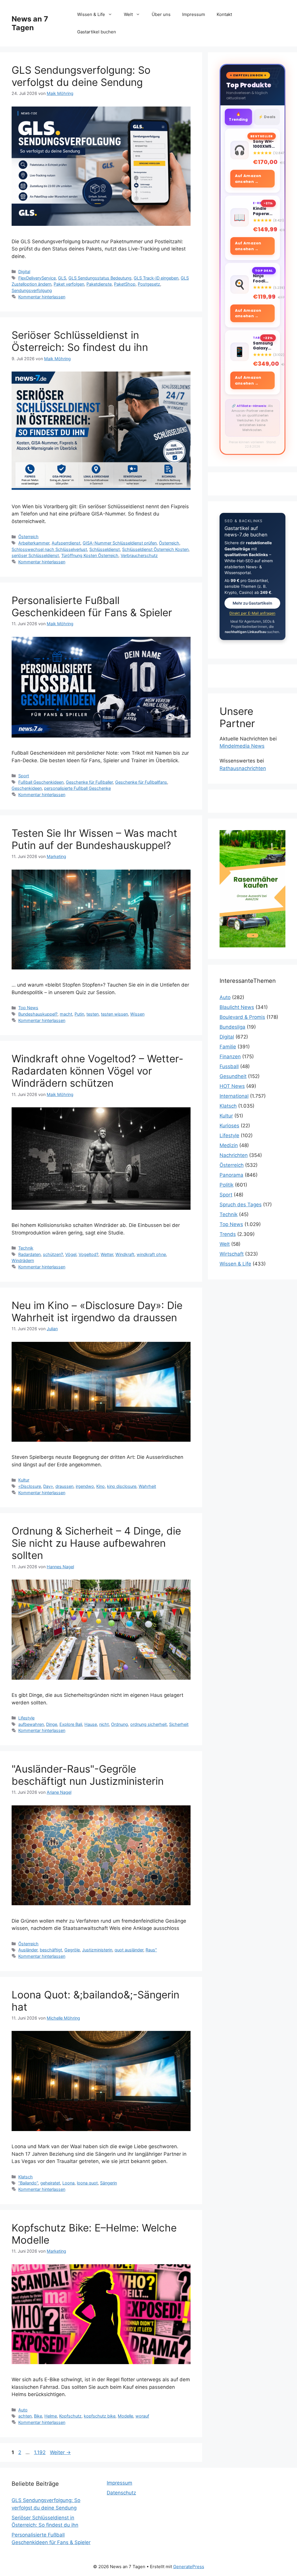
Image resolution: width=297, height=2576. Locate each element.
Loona (68, 2183)
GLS (62, 278)
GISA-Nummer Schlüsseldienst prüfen (120, 543)
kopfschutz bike (100, 2416)
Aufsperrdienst (66, 543)
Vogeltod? (88, 1254)
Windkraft (125, 1254)
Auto (23, 2410)
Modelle (125, 2416)
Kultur (24, 1480)
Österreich (28, 537)
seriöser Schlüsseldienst (35, 555)
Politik (227, 1185)
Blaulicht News (237, 1007)
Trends (228, 1234)
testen (93, 1014)
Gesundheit (233, 1076)
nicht (104, 1724)
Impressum (194, 14)
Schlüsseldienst (105, 549)
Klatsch (26, 2177)
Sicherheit (179, 1724)
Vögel (71, 1254)
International (234, 1096)
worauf (142, 2416)
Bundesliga (232, 1027)
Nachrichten (234, 1155)
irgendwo (85, 1486)
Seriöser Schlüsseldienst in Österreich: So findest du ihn (80, 341)
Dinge (52, 1724)
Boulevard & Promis (242, 1017)
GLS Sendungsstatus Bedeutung (100, 278)
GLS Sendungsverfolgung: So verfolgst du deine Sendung (81, 76)
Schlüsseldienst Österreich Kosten (155, 549)
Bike (38, 2416)
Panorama (231, 1175)
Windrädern (23, 1260)
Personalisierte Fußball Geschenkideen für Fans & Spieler (92, 606)
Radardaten (29, 1254)
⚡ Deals (267, 117)
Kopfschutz (70, 2416)
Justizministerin (97, 1950)
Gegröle (72, 1950)
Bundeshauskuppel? (38, 1014)
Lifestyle (26, 1718)
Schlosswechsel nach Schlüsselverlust (49, 549)
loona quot (87, 2183)
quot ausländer (129, 1950)
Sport (24, 776)
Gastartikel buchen (97, 32)
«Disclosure (30, 1486)
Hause (91, 1724)
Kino (100, 1486)
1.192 (40, 2452)
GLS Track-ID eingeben (156, 278)
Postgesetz (149, 284)
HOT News (232, 1086)
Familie (228, 1047)
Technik (26, 1248)
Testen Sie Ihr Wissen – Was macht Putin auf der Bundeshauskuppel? (94, 839)
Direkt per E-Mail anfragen (252, 613)
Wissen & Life (91, 14)
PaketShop (125, 284)
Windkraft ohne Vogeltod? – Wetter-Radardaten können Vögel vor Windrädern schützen (97, 1071)
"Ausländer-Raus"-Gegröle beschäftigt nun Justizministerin (88, 1775)
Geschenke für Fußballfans (141, 782)
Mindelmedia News (242, 746)
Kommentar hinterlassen (42, 297)
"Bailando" (28, 2183)
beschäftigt (51, 1950)
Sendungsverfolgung (32, 290)
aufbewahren (31, 1724)
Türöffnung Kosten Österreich (90, 555)
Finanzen (230, 1057)
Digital (24, 272)
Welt (128, 14)
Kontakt (224, 14)
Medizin (229, 1145)
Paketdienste (99, 284)
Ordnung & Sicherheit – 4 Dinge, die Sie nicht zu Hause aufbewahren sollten (96, 1543)
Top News (28, 1008)
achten (25, 2416)
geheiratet (50, 2183)
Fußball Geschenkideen (41, 782)
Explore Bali (71, 1724)
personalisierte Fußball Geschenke (77, 788)
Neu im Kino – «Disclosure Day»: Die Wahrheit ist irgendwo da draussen (97, 1311)
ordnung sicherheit (148, 1724)
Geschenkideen (27, 788)
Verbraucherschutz (139, 555)
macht (66, 1014)
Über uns (161, 14)
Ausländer (28, 1950)
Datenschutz (121, 2493)
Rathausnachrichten (243, 768)
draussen (64, 1486)
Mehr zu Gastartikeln (252, 603)
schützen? (53, 1254)
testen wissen (114, 1014)
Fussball (229, 1066)
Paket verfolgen (69, 284)
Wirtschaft (232, 1254)
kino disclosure (122, 1486)
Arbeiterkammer (34, 543)
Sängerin (108, 2183)
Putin (79, 1014)
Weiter (60, 2452)
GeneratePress (189, 2567)
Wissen (137, 1014)
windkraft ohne (151, 1254)
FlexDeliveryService (37, 278)
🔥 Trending (238, 117)
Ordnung (119, 1724)
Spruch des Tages (241, 1205)
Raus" (151, 1950)
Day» (48, 1486)
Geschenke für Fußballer (89, 782)
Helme (51, 2416)
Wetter (107, 1254)
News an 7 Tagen (30, 23)
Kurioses (229, 1126)
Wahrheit (147, 1486)
